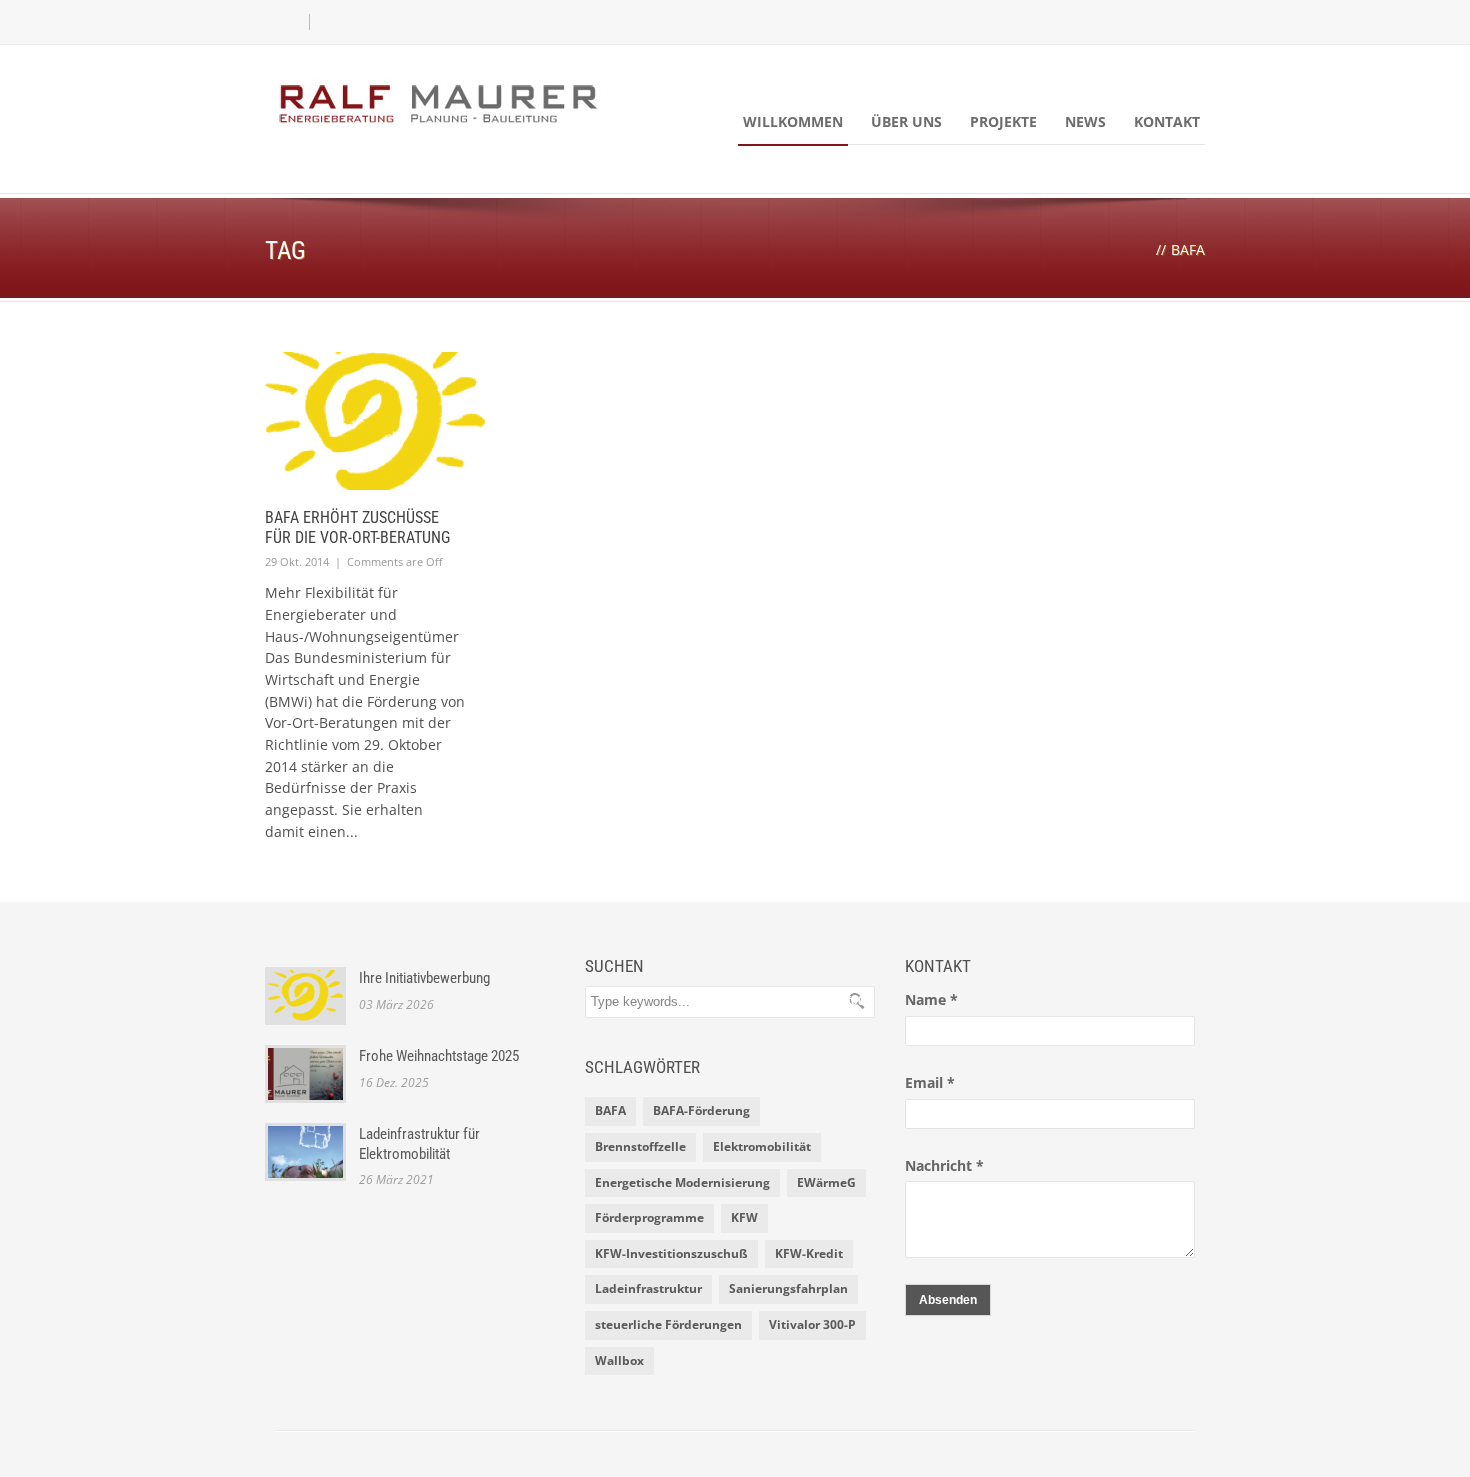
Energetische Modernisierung (682, 1182)
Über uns (906, 121)
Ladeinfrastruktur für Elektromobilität (419, 1144)
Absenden (948, 1300)
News (1085, 121)
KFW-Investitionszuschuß (671, 1253)
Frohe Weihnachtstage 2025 (439, 1056)
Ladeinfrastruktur (648, 1288)
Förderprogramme (649, 1217)
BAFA (610, 1110)
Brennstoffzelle (640, 1146)
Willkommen (793, 121)
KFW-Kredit (809, 1253)
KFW (744, 1217)
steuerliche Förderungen (668, 1324)
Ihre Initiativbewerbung (424, 978)
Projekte (1003, 121)
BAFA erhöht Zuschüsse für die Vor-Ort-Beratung (357, 528)
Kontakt (1167, 121)
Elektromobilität (762, 1146)
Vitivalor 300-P (812, 1324)
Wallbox (619, 1360)
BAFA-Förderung (701, 1110)
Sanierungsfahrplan (788, 1288)
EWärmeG (826, 1182)
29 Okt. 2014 (297, 561)
